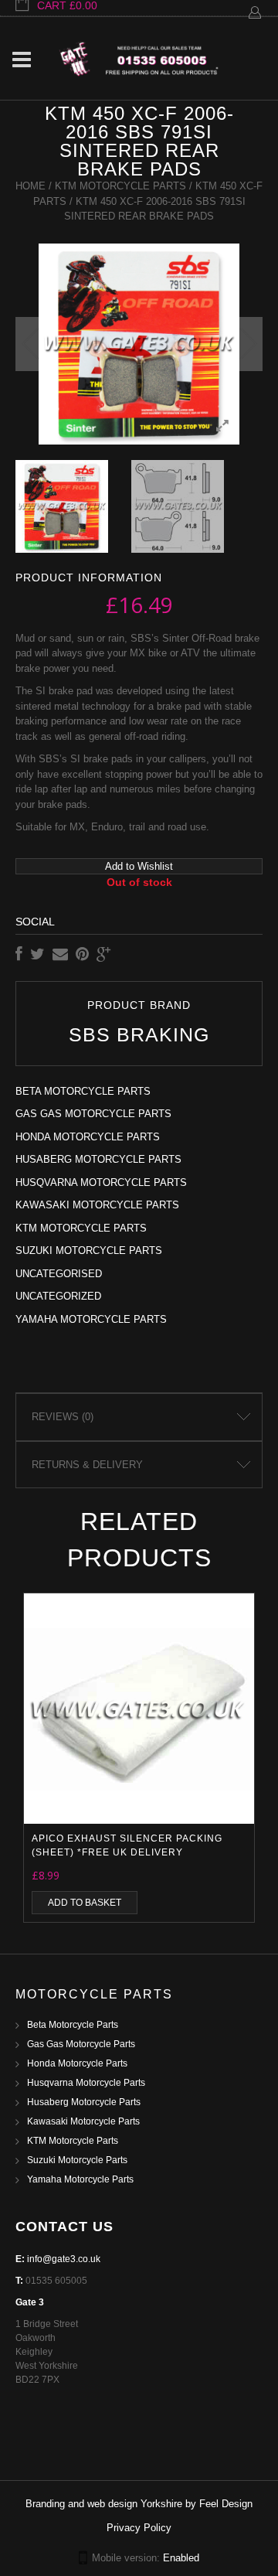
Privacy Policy (139, 2528)
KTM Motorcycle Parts (120, 186)
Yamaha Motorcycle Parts (91, 1319)
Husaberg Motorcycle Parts (98, 1159)
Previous (31, 344)
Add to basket (85, 1903)
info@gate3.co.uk (64, 2259)
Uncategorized (58, 1296)
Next (247, 344)
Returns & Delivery (87, 1465)
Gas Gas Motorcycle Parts (93, 1114)
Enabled (181, 2558)
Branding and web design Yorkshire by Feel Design (139, 2504)
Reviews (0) (63, 1417)
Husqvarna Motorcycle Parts (101, 1182)
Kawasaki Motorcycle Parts (97, 1205)
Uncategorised (59, 1274)
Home (31, 186)
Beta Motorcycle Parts (83, 1091)
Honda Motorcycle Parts (88, 1137)
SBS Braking (139, 1035)
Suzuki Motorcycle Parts (89, 1251)
